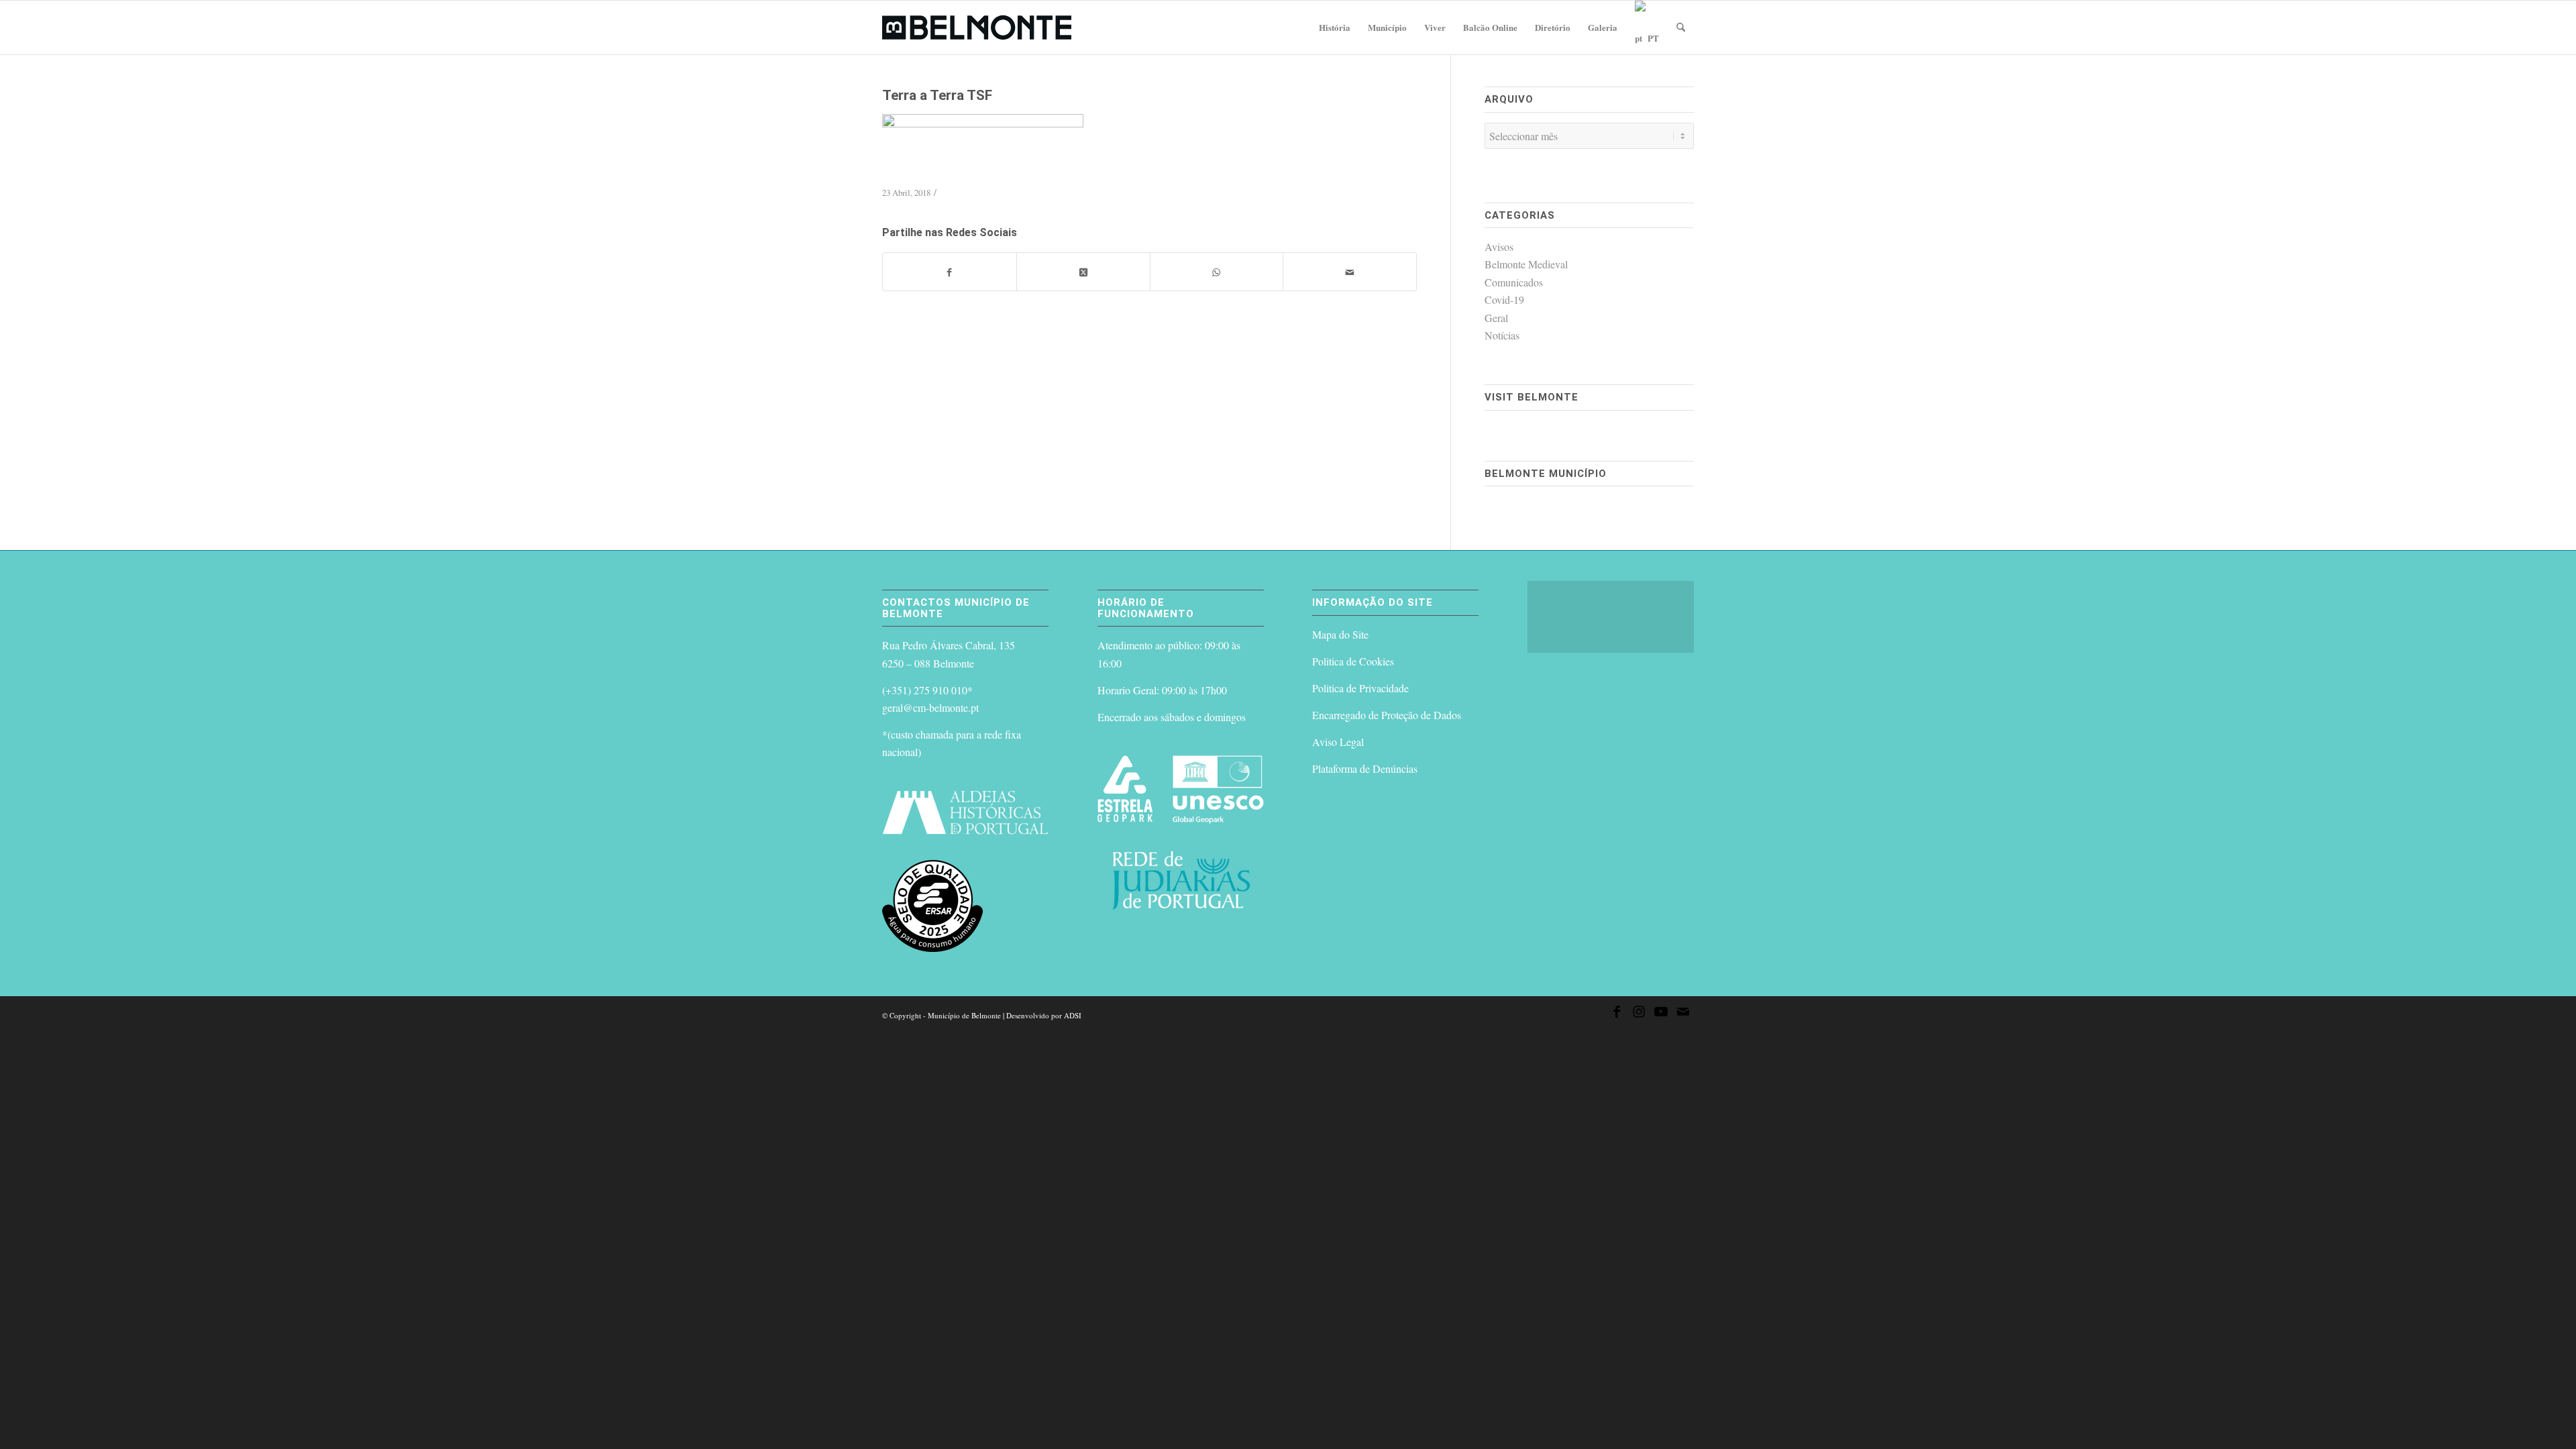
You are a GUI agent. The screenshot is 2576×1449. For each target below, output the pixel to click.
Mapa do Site (1340, 634)
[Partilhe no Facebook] (950, 272)
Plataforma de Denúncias (1365, 768)
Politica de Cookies (1353, 661)
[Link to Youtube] (1661, 1014)
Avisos (1499, 247)
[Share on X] (1083, 272)
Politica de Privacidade (1360, 688)
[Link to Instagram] (1639, 1014)
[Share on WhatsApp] (1217, 272)
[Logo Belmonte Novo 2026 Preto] (977, 28)
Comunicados (1514, 282)
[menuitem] (1335, 28)
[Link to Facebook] (1617, 1014)
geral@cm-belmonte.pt (930, 707)
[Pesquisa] (1681, 28)
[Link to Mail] (1683, 1014)
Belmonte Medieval (1526, 264)
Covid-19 (1504, 300)
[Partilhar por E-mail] (1350, 272)
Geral (1496, 318)
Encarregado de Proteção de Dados (1387, 715)
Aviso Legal (1338, 742)
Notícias (1502, 335)
